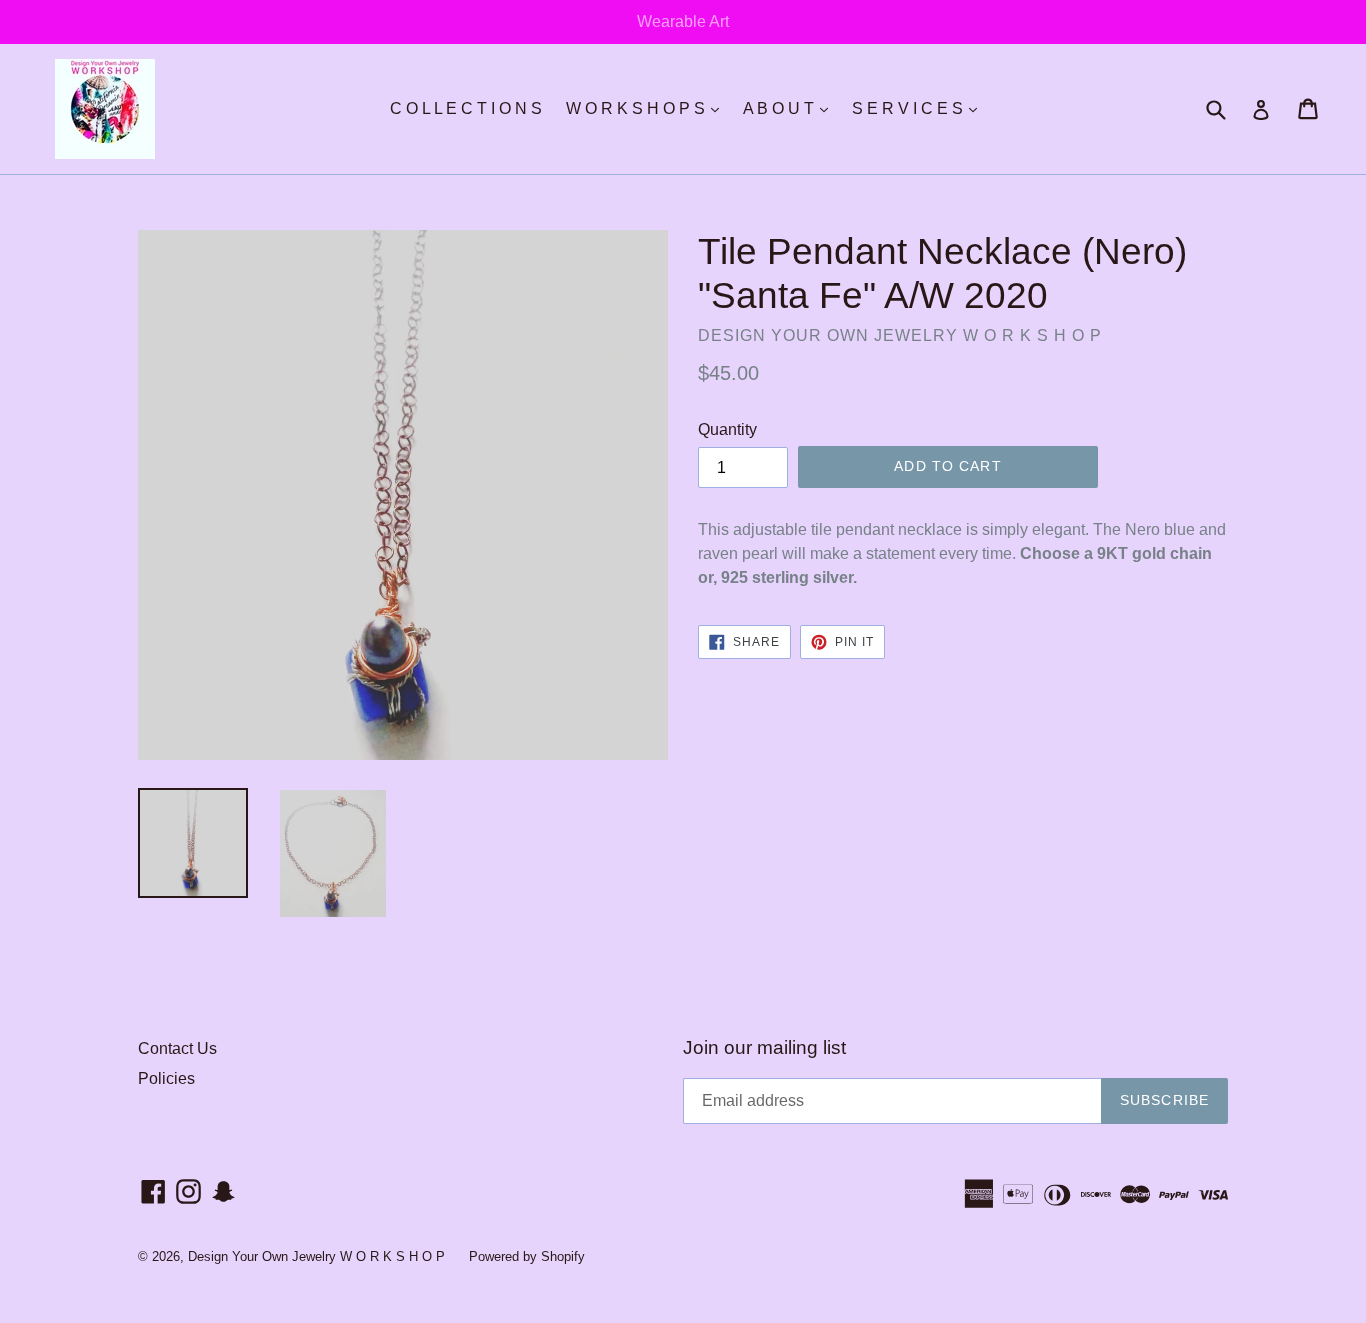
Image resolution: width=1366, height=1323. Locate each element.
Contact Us (177, 1048)
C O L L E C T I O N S (466, 108)
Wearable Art (683, 21)
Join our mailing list (764, 1047)
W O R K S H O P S (647, 108)
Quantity (727, 429)
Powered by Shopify (527, 1256)
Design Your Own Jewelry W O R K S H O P (318, 1256)
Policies (166, 1078)
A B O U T (790, 108)
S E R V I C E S (919, 108)
